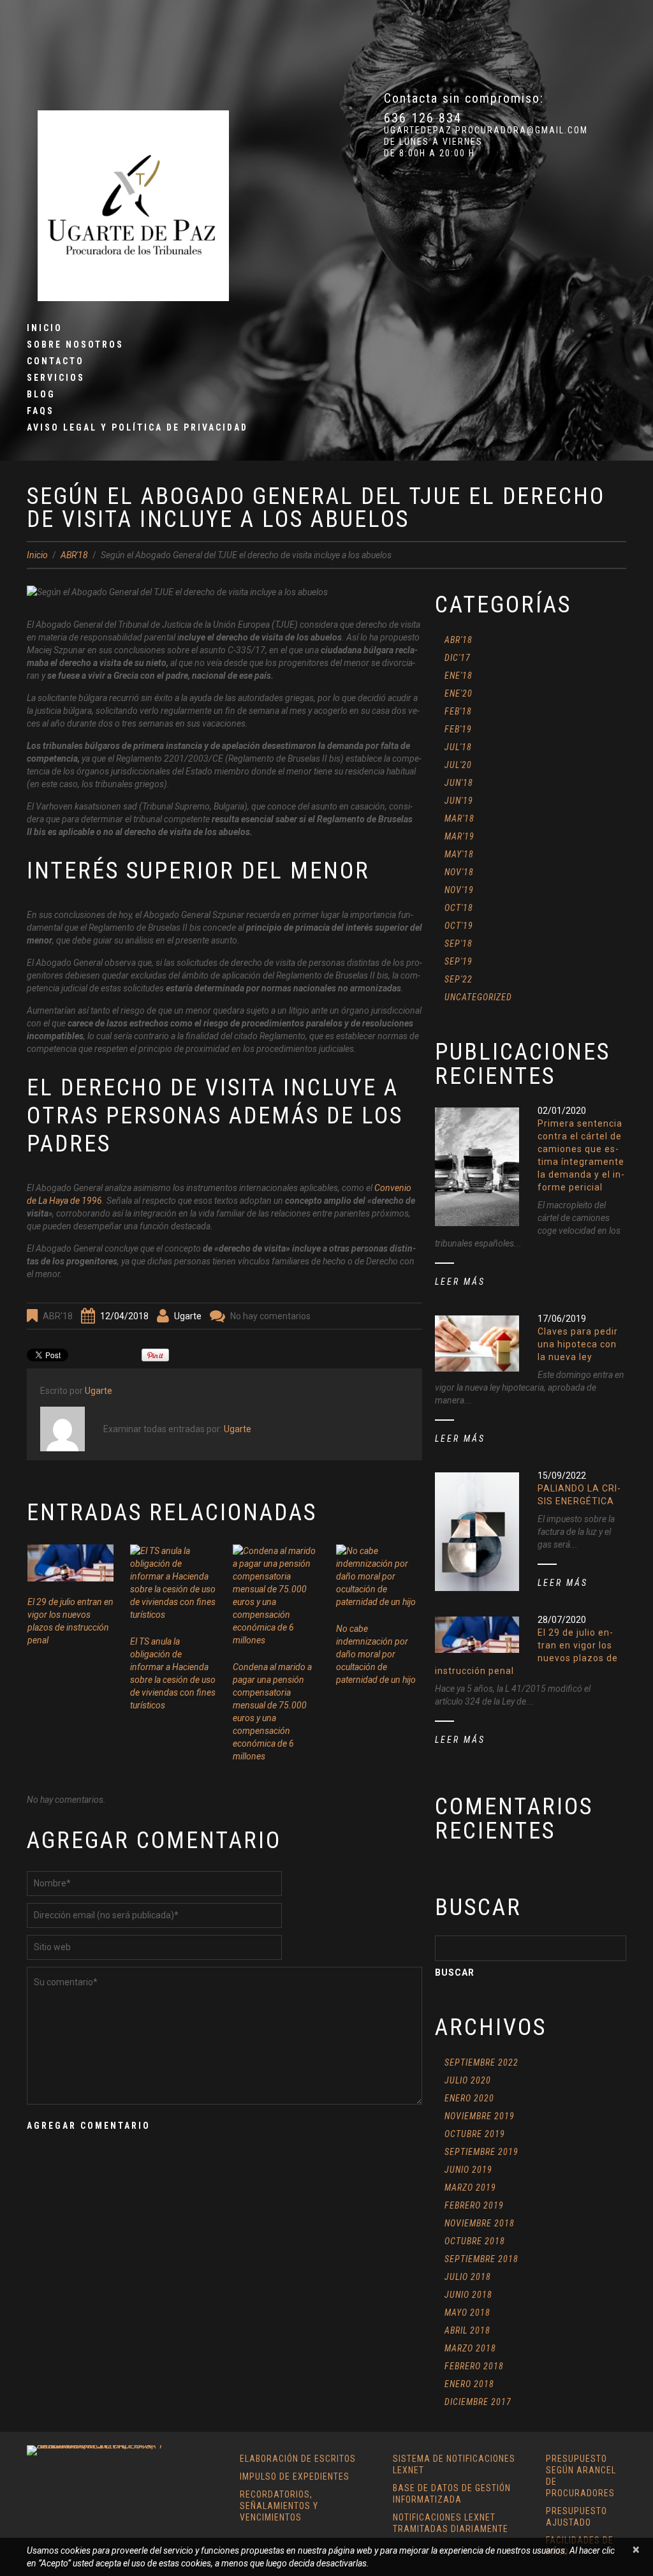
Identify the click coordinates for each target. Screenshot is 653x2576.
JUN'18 (459, 783)
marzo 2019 (470, 2187)
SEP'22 (459, 979)
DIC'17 (458, 658)
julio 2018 (468, 2277)
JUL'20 (458, 765)
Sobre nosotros (75, 344)
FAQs (40, 411)
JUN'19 (459, 801)
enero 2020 (469, 2098)
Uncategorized (478, 997)
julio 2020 (468, 2080)
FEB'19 (458, 729)
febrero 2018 (474, 2366)
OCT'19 (459, 926)
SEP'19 (459, 961)
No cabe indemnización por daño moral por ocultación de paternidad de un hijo (376, 1654)
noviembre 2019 (480, 2116)
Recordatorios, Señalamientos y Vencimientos (279, 2506)
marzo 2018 (470, 2348)
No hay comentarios (270, 1316)
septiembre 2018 (481, 2259)
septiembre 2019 (481, 2152)
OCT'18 (459, 908)
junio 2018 (468, 2295)
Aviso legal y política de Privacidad (137, 427)
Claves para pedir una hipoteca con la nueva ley (578, 1344)
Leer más (460, 1282)
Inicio (45, 328)
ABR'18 (74, 555)
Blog (41, 394)
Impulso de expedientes (295, 2476)
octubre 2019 (475, 2134)
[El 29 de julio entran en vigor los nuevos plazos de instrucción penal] (70, 1563)
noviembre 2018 (480, 2223)
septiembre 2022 (481, 2062)
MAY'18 (459, 854)
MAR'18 (459, 818)
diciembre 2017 (478, 2402)
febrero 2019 (474, 2205)
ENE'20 (459, 693)
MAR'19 (459, 836)
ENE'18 (459, 676)
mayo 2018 (467, 2313)
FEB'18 (458, 711)
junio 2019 (468, 2170)
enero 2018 (469, 2384)
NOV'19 (459, 890)
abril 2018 (467, 2330)
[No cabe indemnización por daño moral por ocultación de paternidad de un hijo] (379, 1576)
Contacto (55, 361)
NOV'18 (459, 872)
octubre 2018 (475, 2241)
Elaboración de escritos (298, 2459)
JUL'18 (458, 747)
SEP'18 (459, 944)
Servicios (56, 378)
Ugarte (188, 1316)
